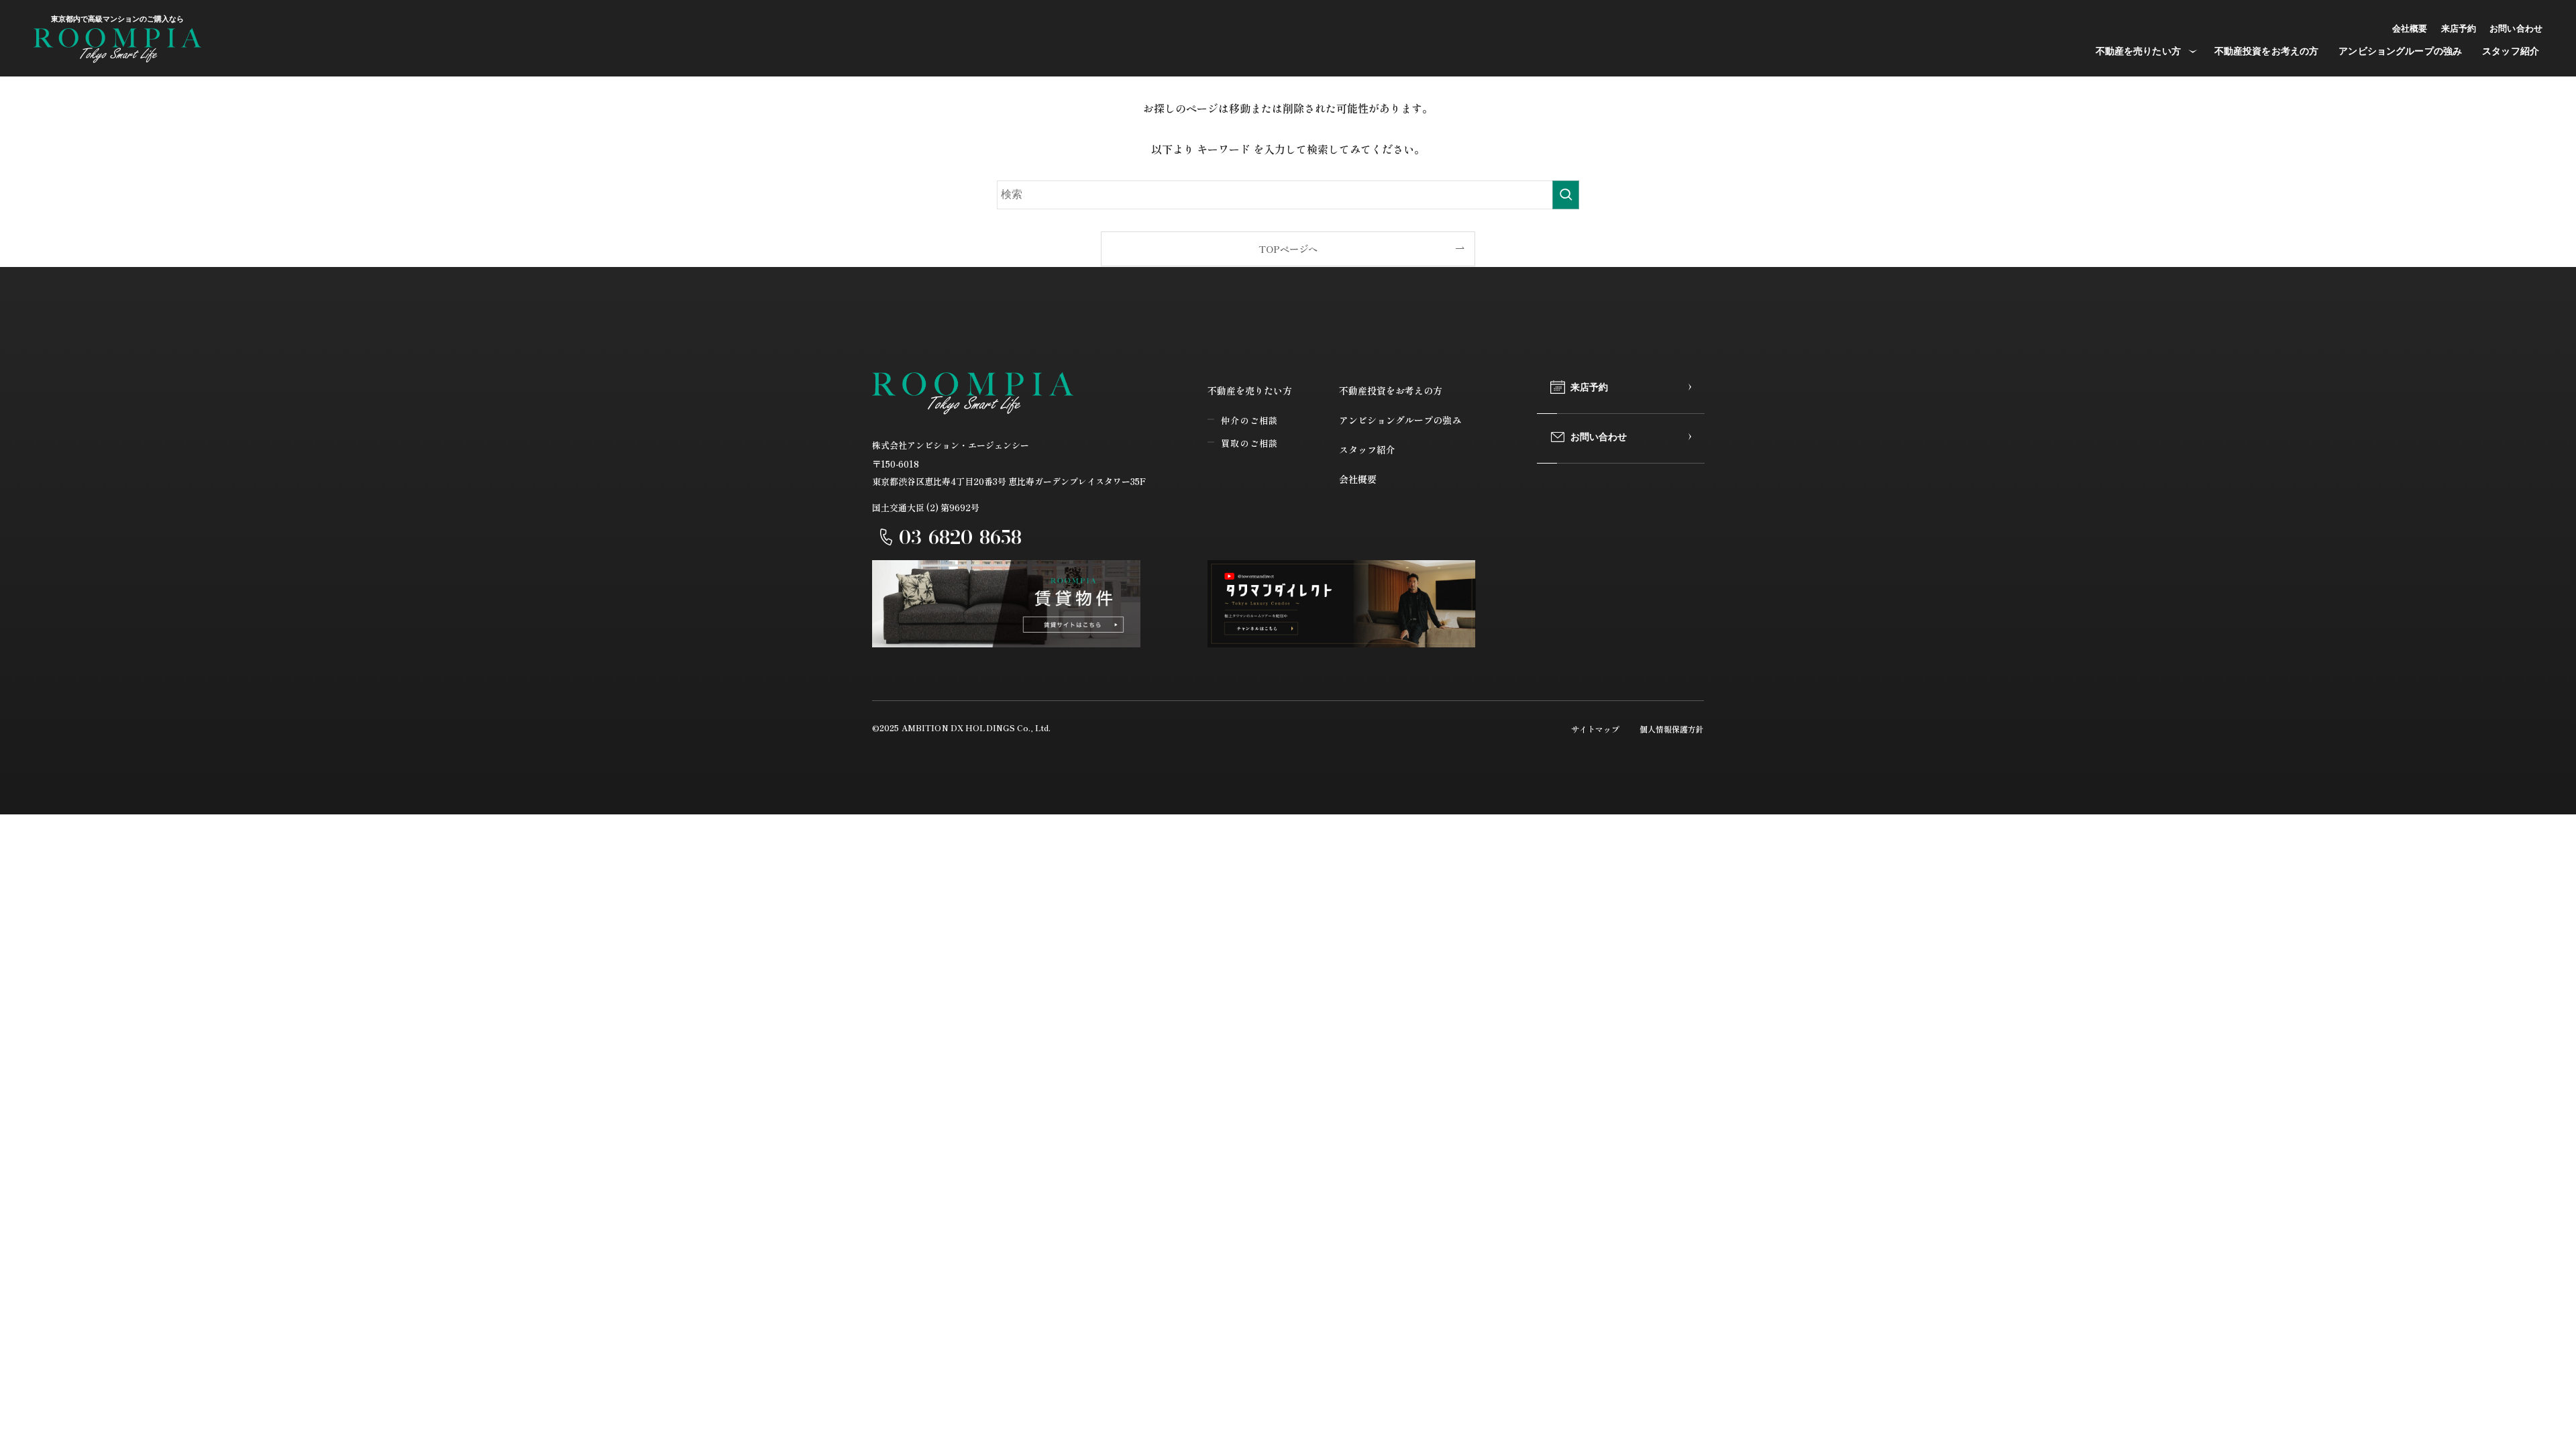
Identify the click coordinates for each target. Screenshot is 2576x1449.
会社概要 (1358, 479)
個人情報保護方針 (1672, 729)
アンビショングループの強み (1400, 420)
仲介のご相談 (1250, 420)
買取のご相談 (1250, 443)
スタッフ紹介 (1367, 449)
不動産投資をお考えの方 (1391, 390)
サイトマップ (1595, 729)
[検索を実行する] (1566, 195)
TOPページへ (1288, 249)
